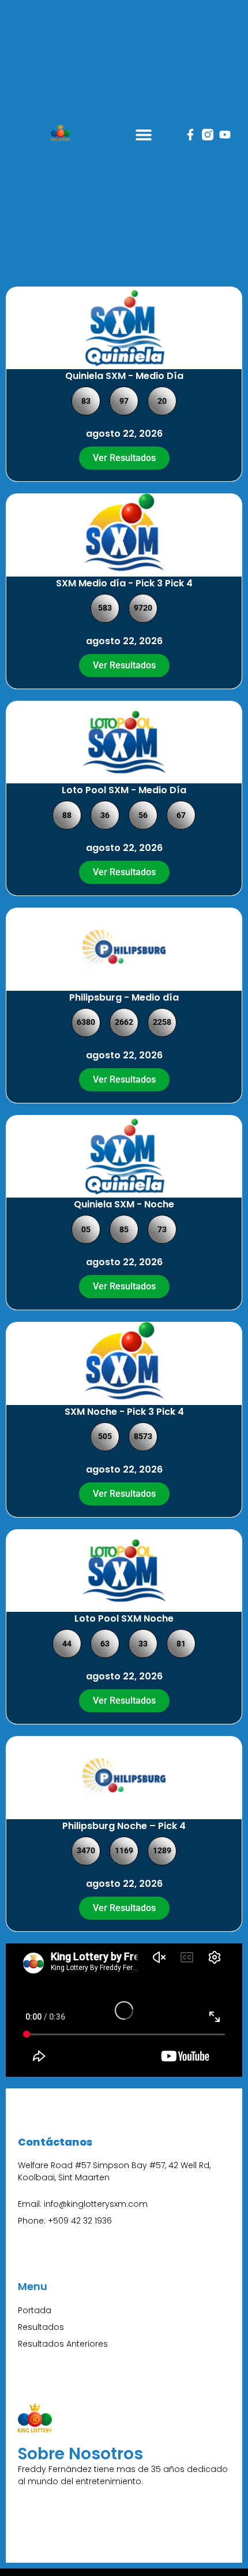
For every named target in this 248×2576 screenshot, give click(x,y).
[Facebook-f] (190, 135)
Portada (35, 2310)
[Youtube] (225, 135)
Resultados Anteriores (63, 2344)
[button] (143, 134)
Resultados (41, 2327)
